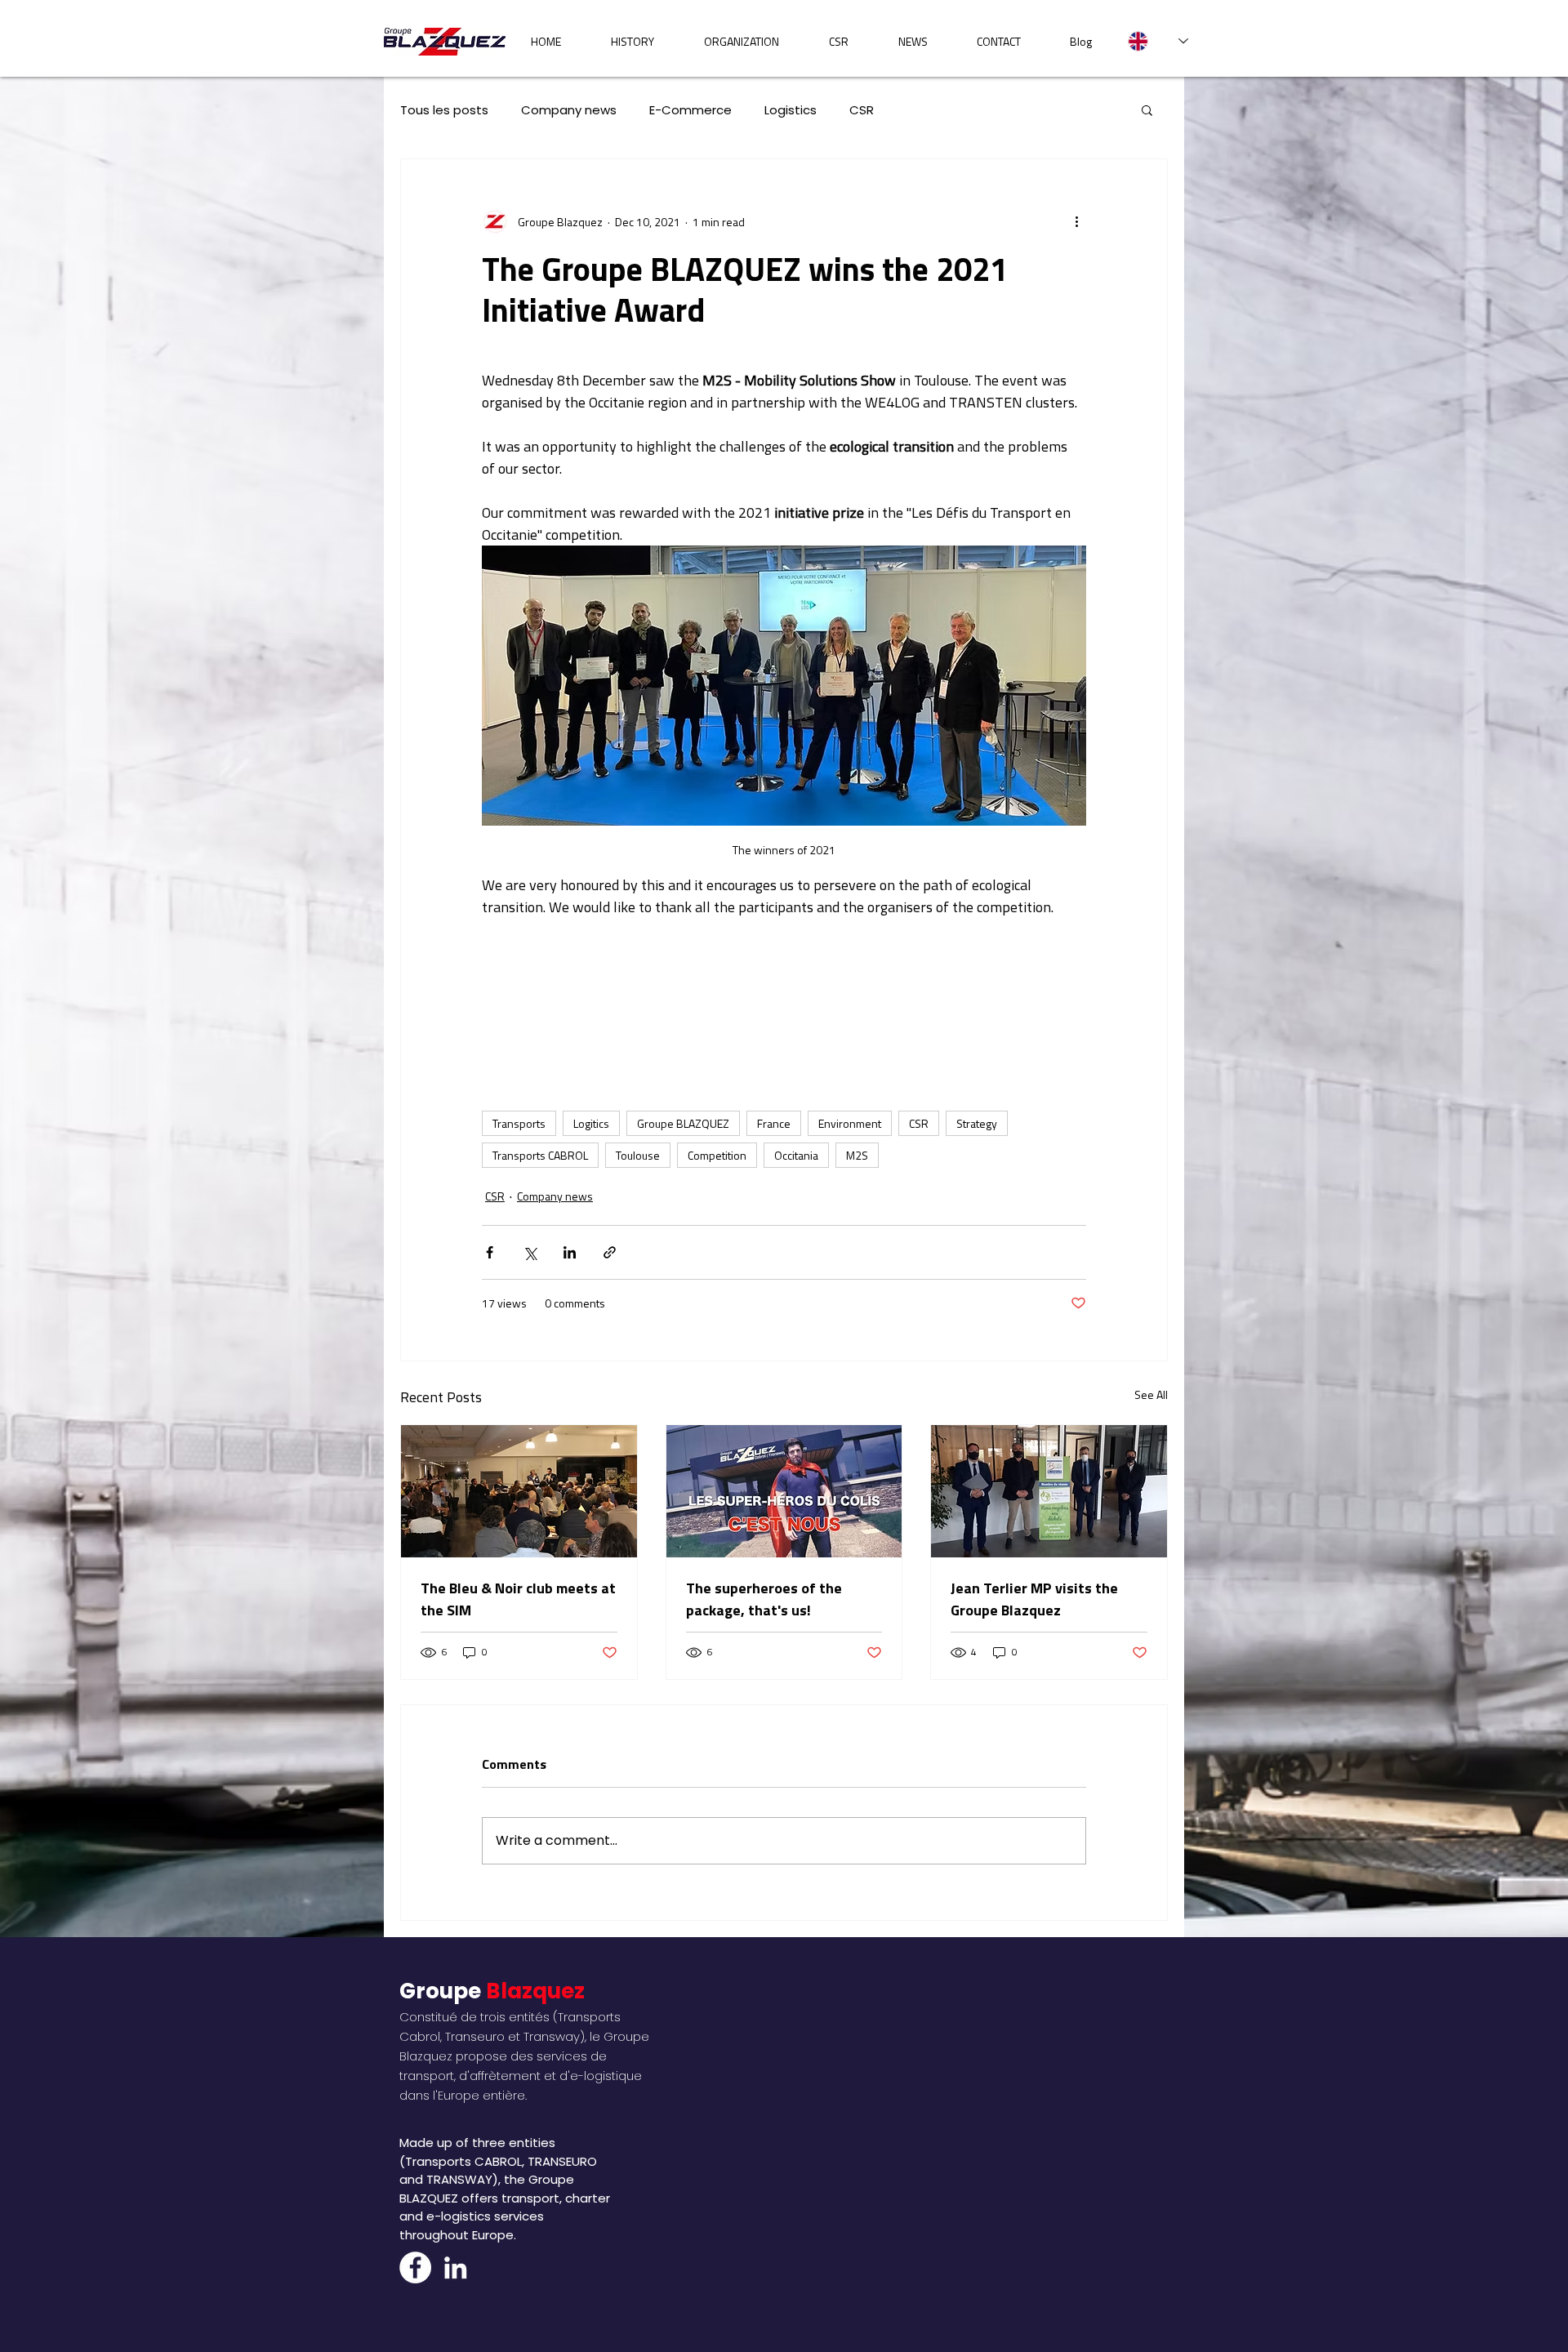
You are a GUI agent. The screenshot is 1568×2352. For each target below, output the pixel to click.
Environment (850, 1123)
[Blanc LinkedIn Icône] (455, 2267)
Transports (519, 1123)
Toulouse (638, 1155)
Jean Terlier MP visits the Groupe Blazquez (1034, 1599)
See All (1151, 1394)
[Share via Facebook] (490, 1252)
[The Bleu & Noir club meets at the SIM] (519, 1491)
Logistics (791, 110)
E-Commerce (690, 110)
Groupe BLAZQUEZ (683, 1123)
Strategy (977, 1123)
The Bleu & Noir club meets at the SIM (518, 1599)
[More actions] (1076, 221)
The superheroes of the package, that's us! (764, 1599)
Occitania (796, 1155)
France (774, 1123)
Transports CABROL (540, 1155)
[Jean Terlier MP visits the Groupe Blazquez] (1049, 1491)
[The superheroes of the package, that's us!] (784, 1491)
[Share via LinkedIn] (570, 1252)
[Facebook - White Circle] (415, 2267)
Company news (569, 110)
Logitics (591, 1123)
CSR (862, 110)
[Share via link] (610, 1252)
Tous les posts (444, 110)
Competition (717, 1155)
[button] (1147, 109)
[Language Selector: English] (1158, 41)
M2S (857, 1155)
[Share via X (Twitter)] (530, 1252)
